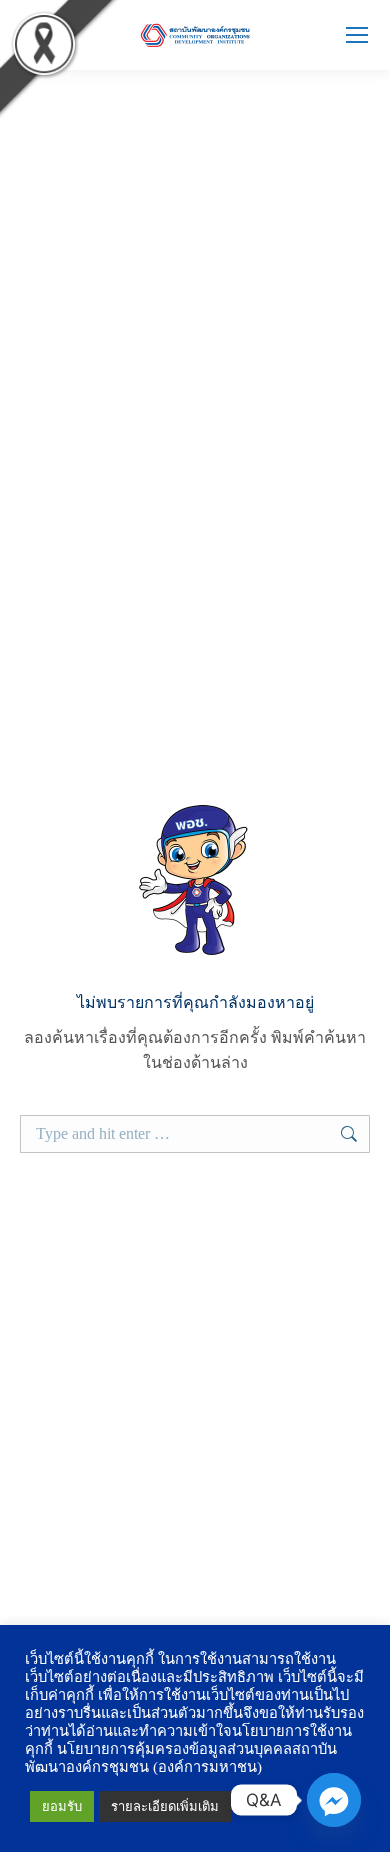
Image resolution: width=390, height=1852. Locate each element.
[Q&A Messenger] (334, 1800)
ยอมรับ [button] (62, 1806)
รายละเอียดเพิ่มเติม (165, 1806)
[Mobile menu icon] (357, 35)
